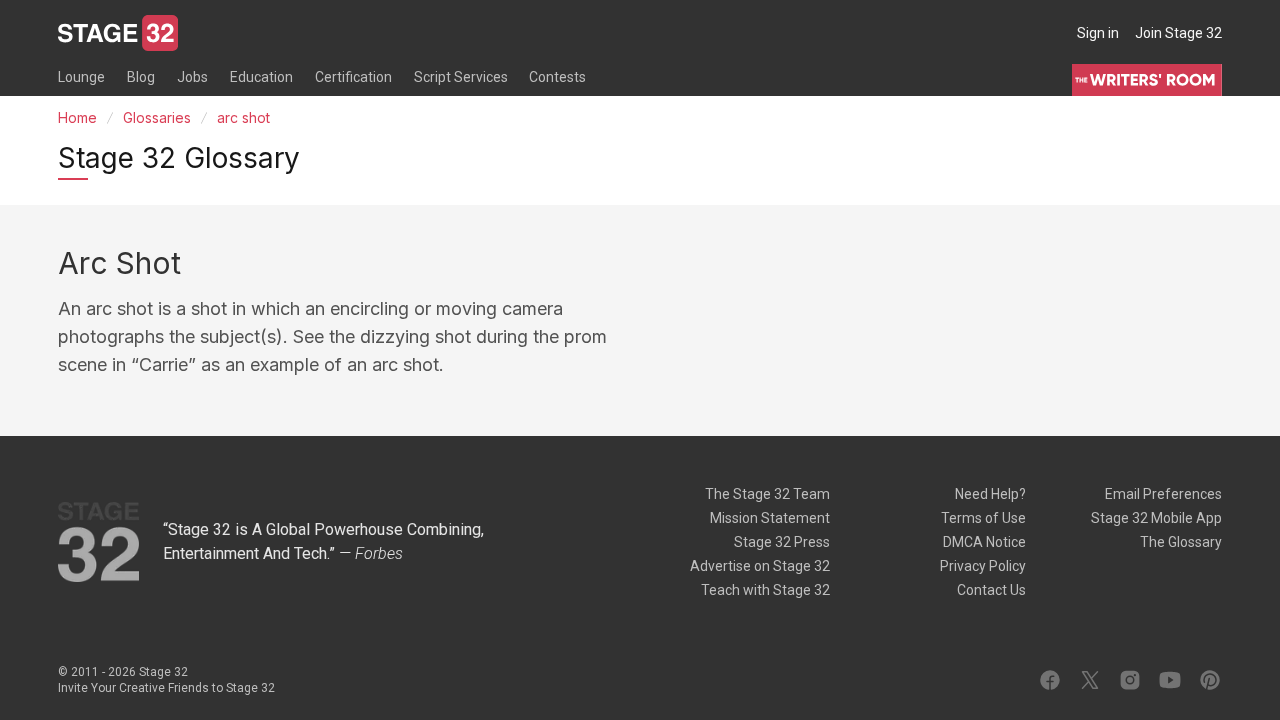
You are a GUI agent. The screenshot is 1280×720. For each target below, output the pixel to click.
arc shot (243, 117)
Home (77, 117)
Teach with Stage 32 (765, 590)
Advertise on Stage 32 (760, 566)
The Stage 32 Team (767, 494)
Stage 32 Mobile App (1156, 518)
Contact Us (991, 590)
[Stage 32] (118, 33)
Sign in (1098, 33)
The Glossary (1181, 542)
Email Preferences (1163, 494)
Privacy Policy (983, 566)
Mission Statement (770, 518)
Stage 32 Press (782, 542)
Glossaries (157, 117)
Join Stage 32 (1178, 33)
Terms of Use (983, 518)
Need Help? (990, 494)
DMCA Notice (984, 542)
